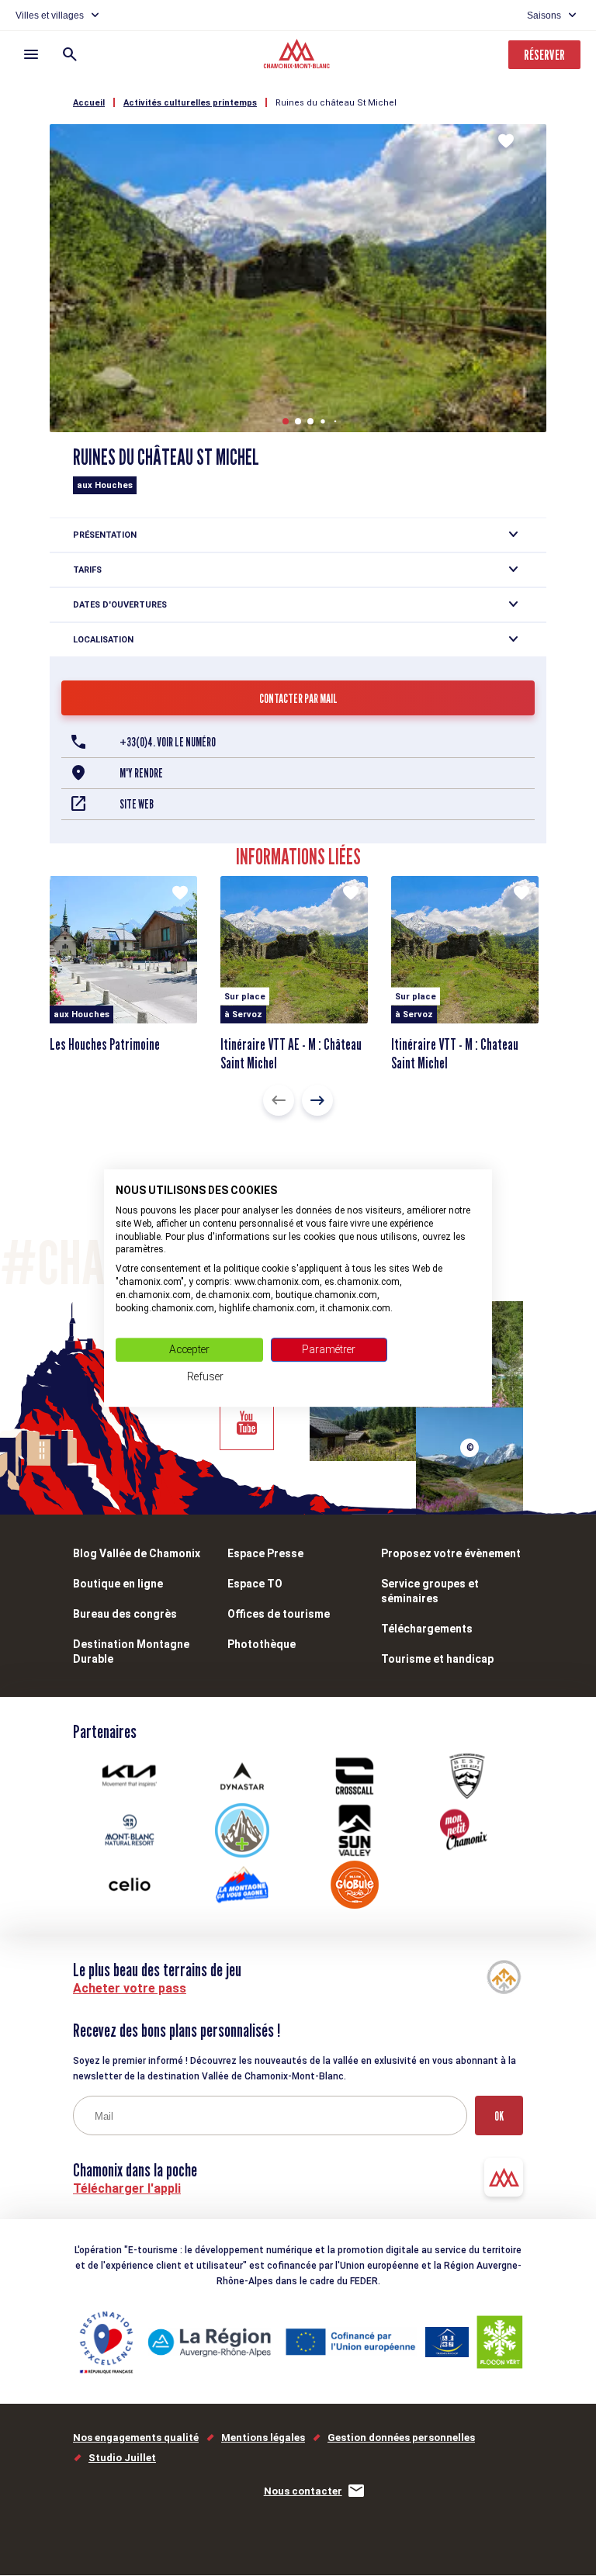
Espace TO (255, 1584)
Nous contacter (303, 2491)
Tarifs (87, 570)
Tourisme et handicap (437, 1659)
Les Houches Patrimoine (105, 1044)
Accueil (89, 103)
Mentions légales (263, 2438)
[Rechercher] (70, 54)
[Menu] (31, 54)
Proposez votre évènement (451, 1553)
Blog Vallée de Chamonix (137, 1553)
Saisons (544, 16)
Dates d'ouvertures (120, 605)
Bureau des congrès (125, 1614)
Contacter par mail (298, 699)
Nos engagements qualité (136, 2438)
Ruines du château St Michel (336, 103)
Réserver (544, 55)
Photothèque (262, 1644)
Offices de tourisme (279, 1614)
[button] (286, 421)
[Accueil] (298, 56)
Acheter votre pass (130, 1988)
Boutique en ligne (118, 1584)
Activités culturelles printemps (190, 103)
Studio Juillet (122, 2458)
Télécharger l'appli (127, 2188)
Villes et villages (50, 16)
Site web (137, 804)
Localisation (103, 640)
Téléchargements (427, 1629)
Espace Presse (265, 1553)
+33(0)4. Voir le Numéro (168, 742)
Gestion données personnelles (401, 2438)
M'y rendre (141, 773)
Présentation (105, 535)
